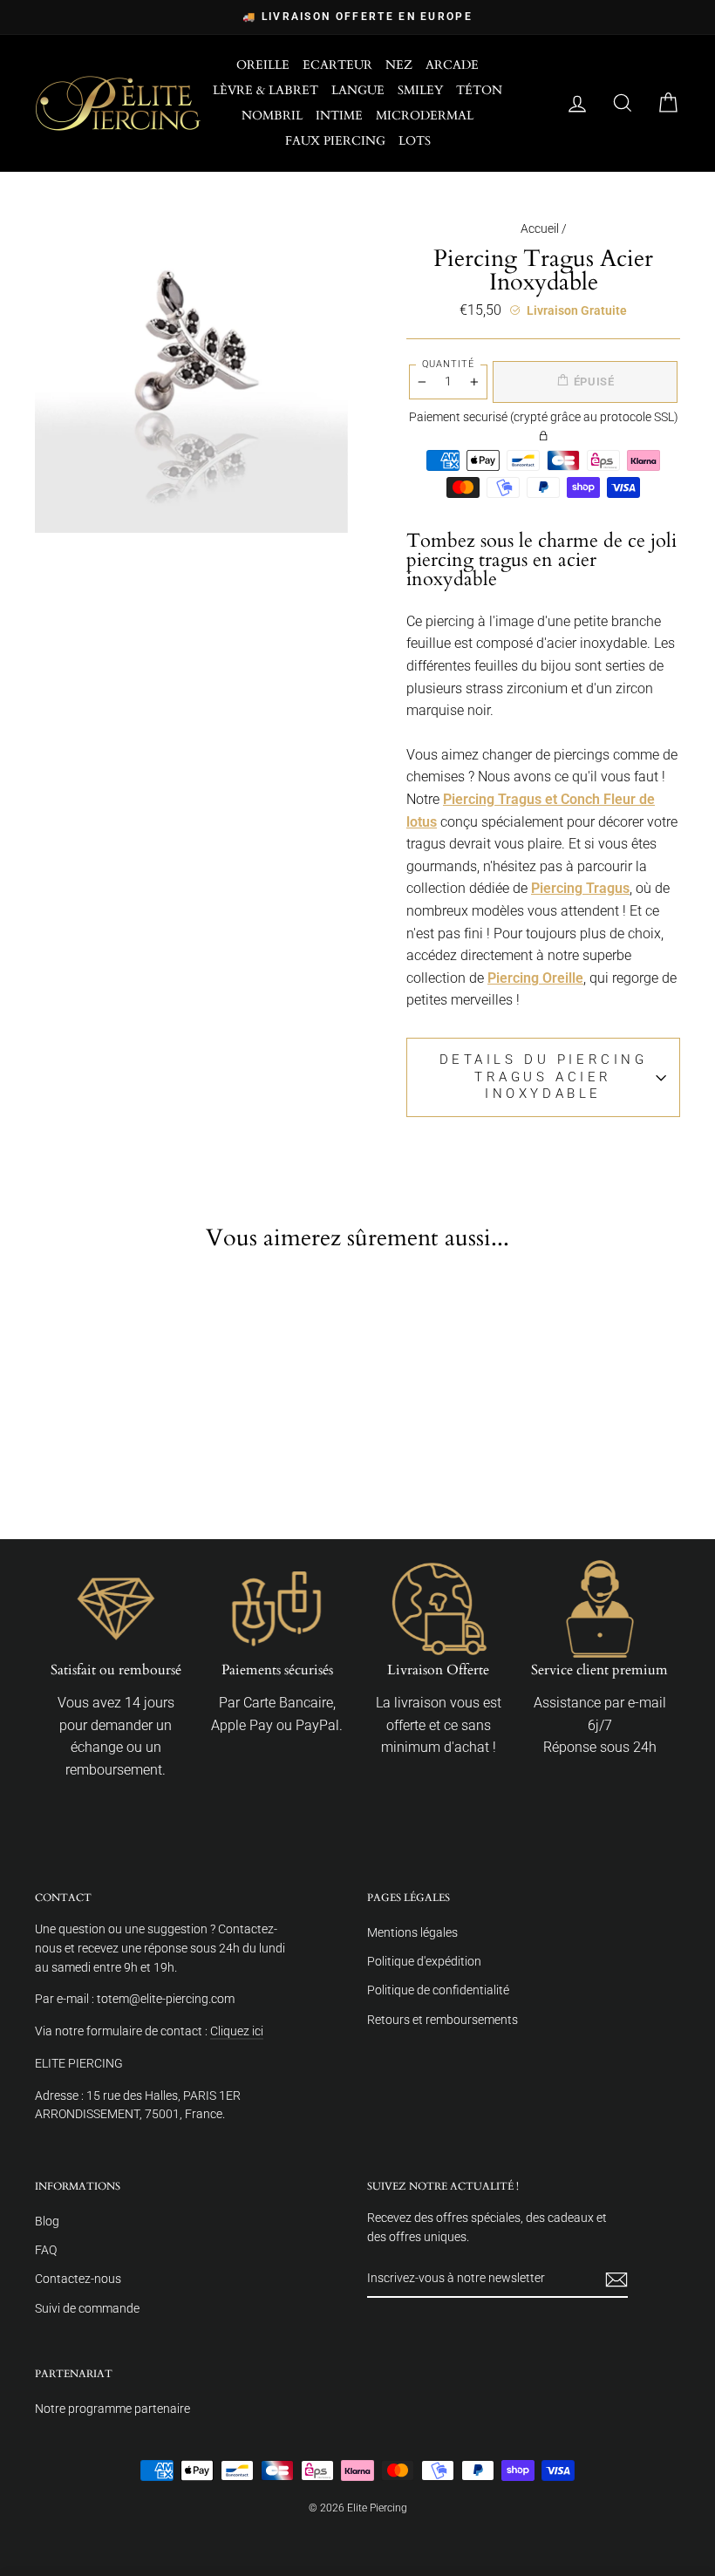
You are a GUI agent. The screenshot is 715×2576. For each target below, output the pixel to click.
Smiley (420, 90)
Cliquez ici (237, 2031)
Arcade (452, 65)
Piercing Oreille (535, 978)
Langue (358, 90)
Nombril (272, 116)
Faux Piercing (335, 141)
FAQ (46, 2250)
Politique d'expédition (424, 1961)
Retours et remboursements (443, 2020)
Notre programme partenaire (112, 2409)
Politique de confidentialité (438, 1990)
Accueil (540, 228)
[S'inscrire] (616, 2280)
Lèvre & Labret (266, 90)
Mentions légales (412, 1932)
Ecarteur (337, 65)
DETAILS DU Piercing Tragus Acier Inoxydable (544, 1077)
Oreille (263, 65)
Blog (47, 2221)
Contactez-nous (78, 2279)
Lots (415, 141)
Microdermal (425, 116)
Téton (479, 90)
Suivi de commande (87, 2308)
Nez (399, 65)
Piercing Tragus (580, 888)
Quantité (448, 364)
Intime (339, 116)
